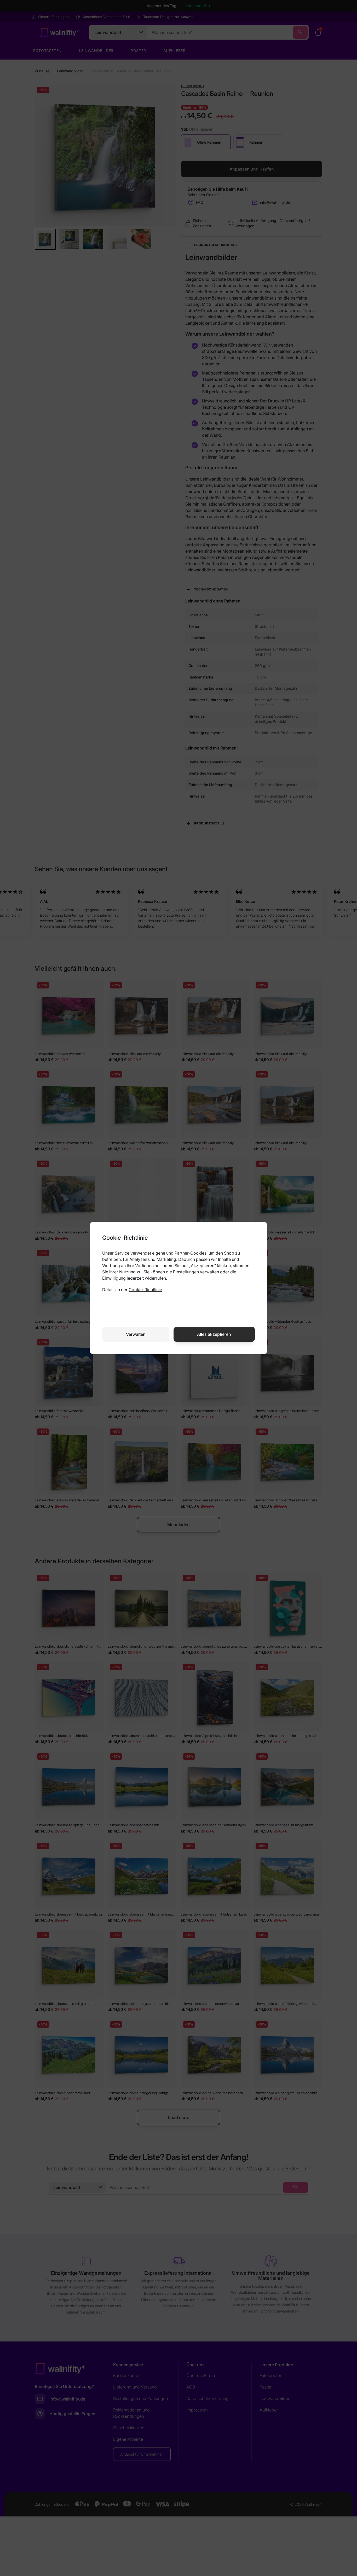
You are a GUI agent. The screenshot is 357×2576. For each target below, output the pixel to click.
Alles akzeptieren (214, 1334)
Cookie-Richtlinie (145, 1290)
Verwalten (136, 1334)
